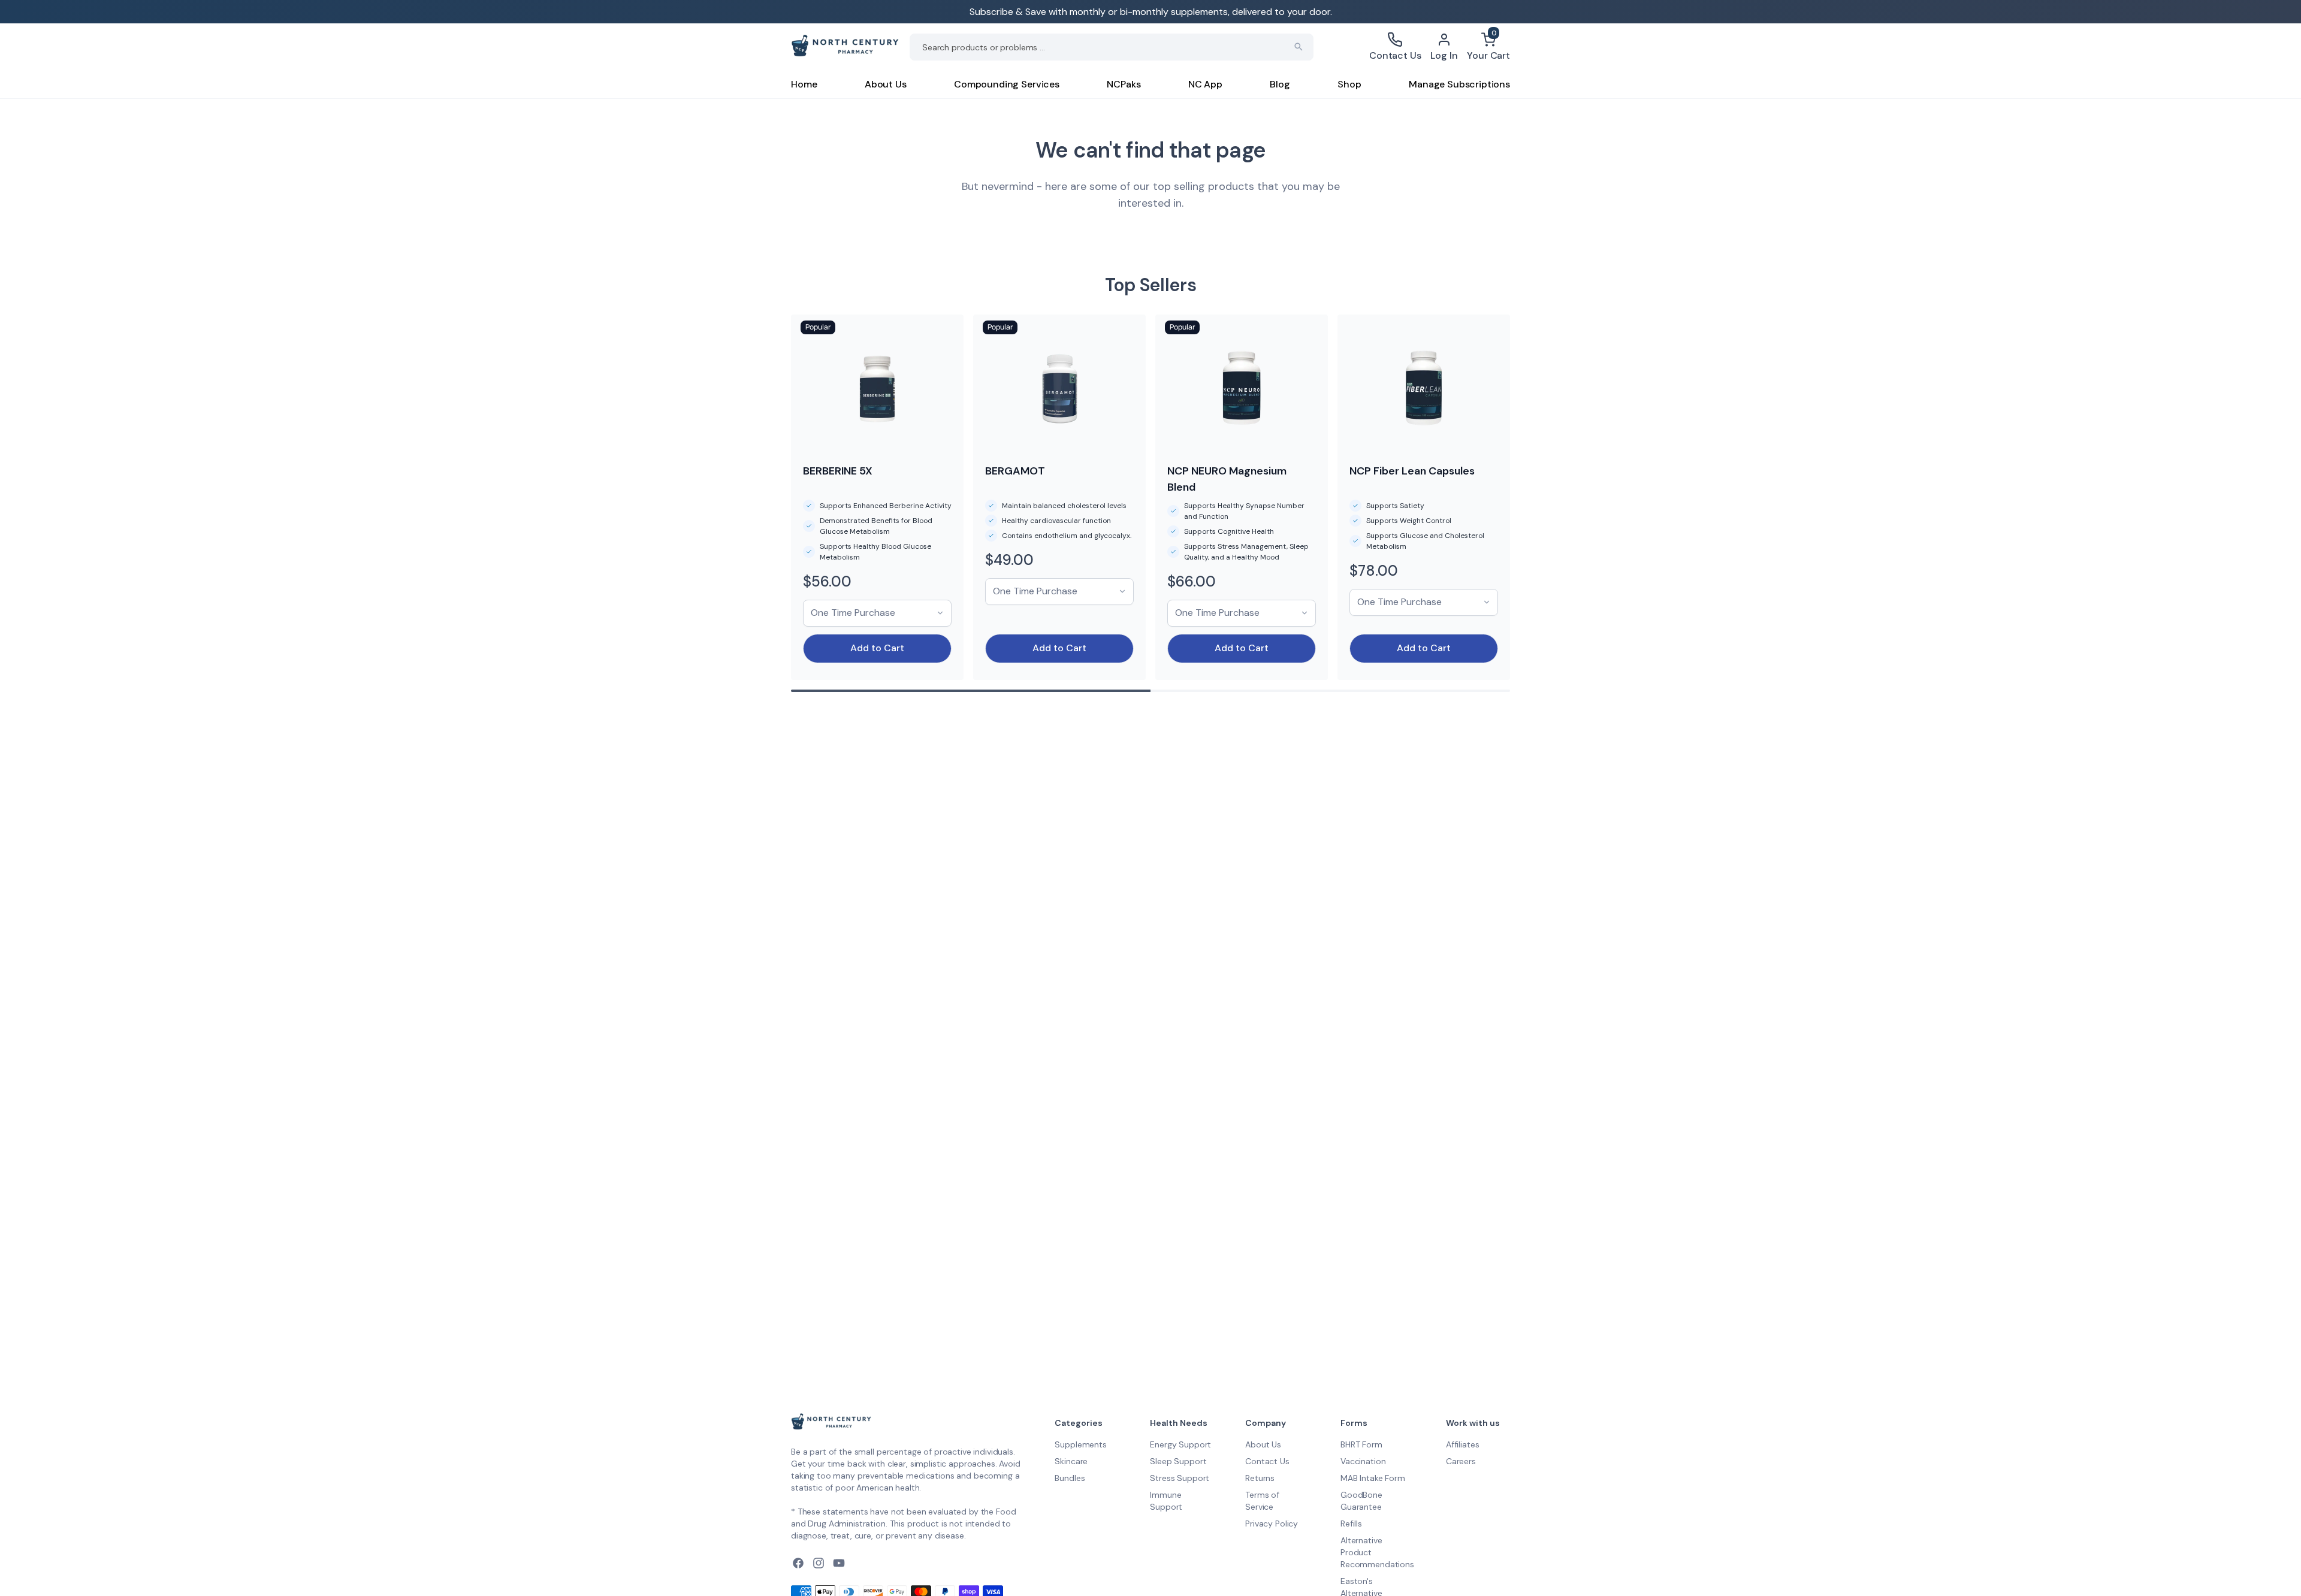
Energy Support (1180, 1444)
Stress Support (1180, 1478)
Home (804, 84)
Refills (1351, 1524)
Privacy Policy (1272, 1524)
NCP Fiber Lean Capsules (1412, 471)
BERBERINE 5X (838, 471)
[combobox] (1112, 47)
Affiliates (1463, 1444)
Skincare (1071, 1461)
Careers (1461, 1461)
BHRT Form (1361, 1444)
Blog (1280, 84)
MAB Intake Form (1373, 1478)
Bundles (1070, 1478)
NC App (1205, 84)
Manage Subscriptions (1459, 84)
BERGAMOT (1015, 471)
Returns (1260, 1478)
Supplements (1080, 1444)
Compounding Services (1007, 84)
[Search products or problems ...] (1299, 47)
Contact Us (1267, 1461)
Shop (1349, 84)
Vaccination (1363, 1461)
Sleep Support (1178, 1461)
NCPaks (1124, 84)
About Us (886, 84)
